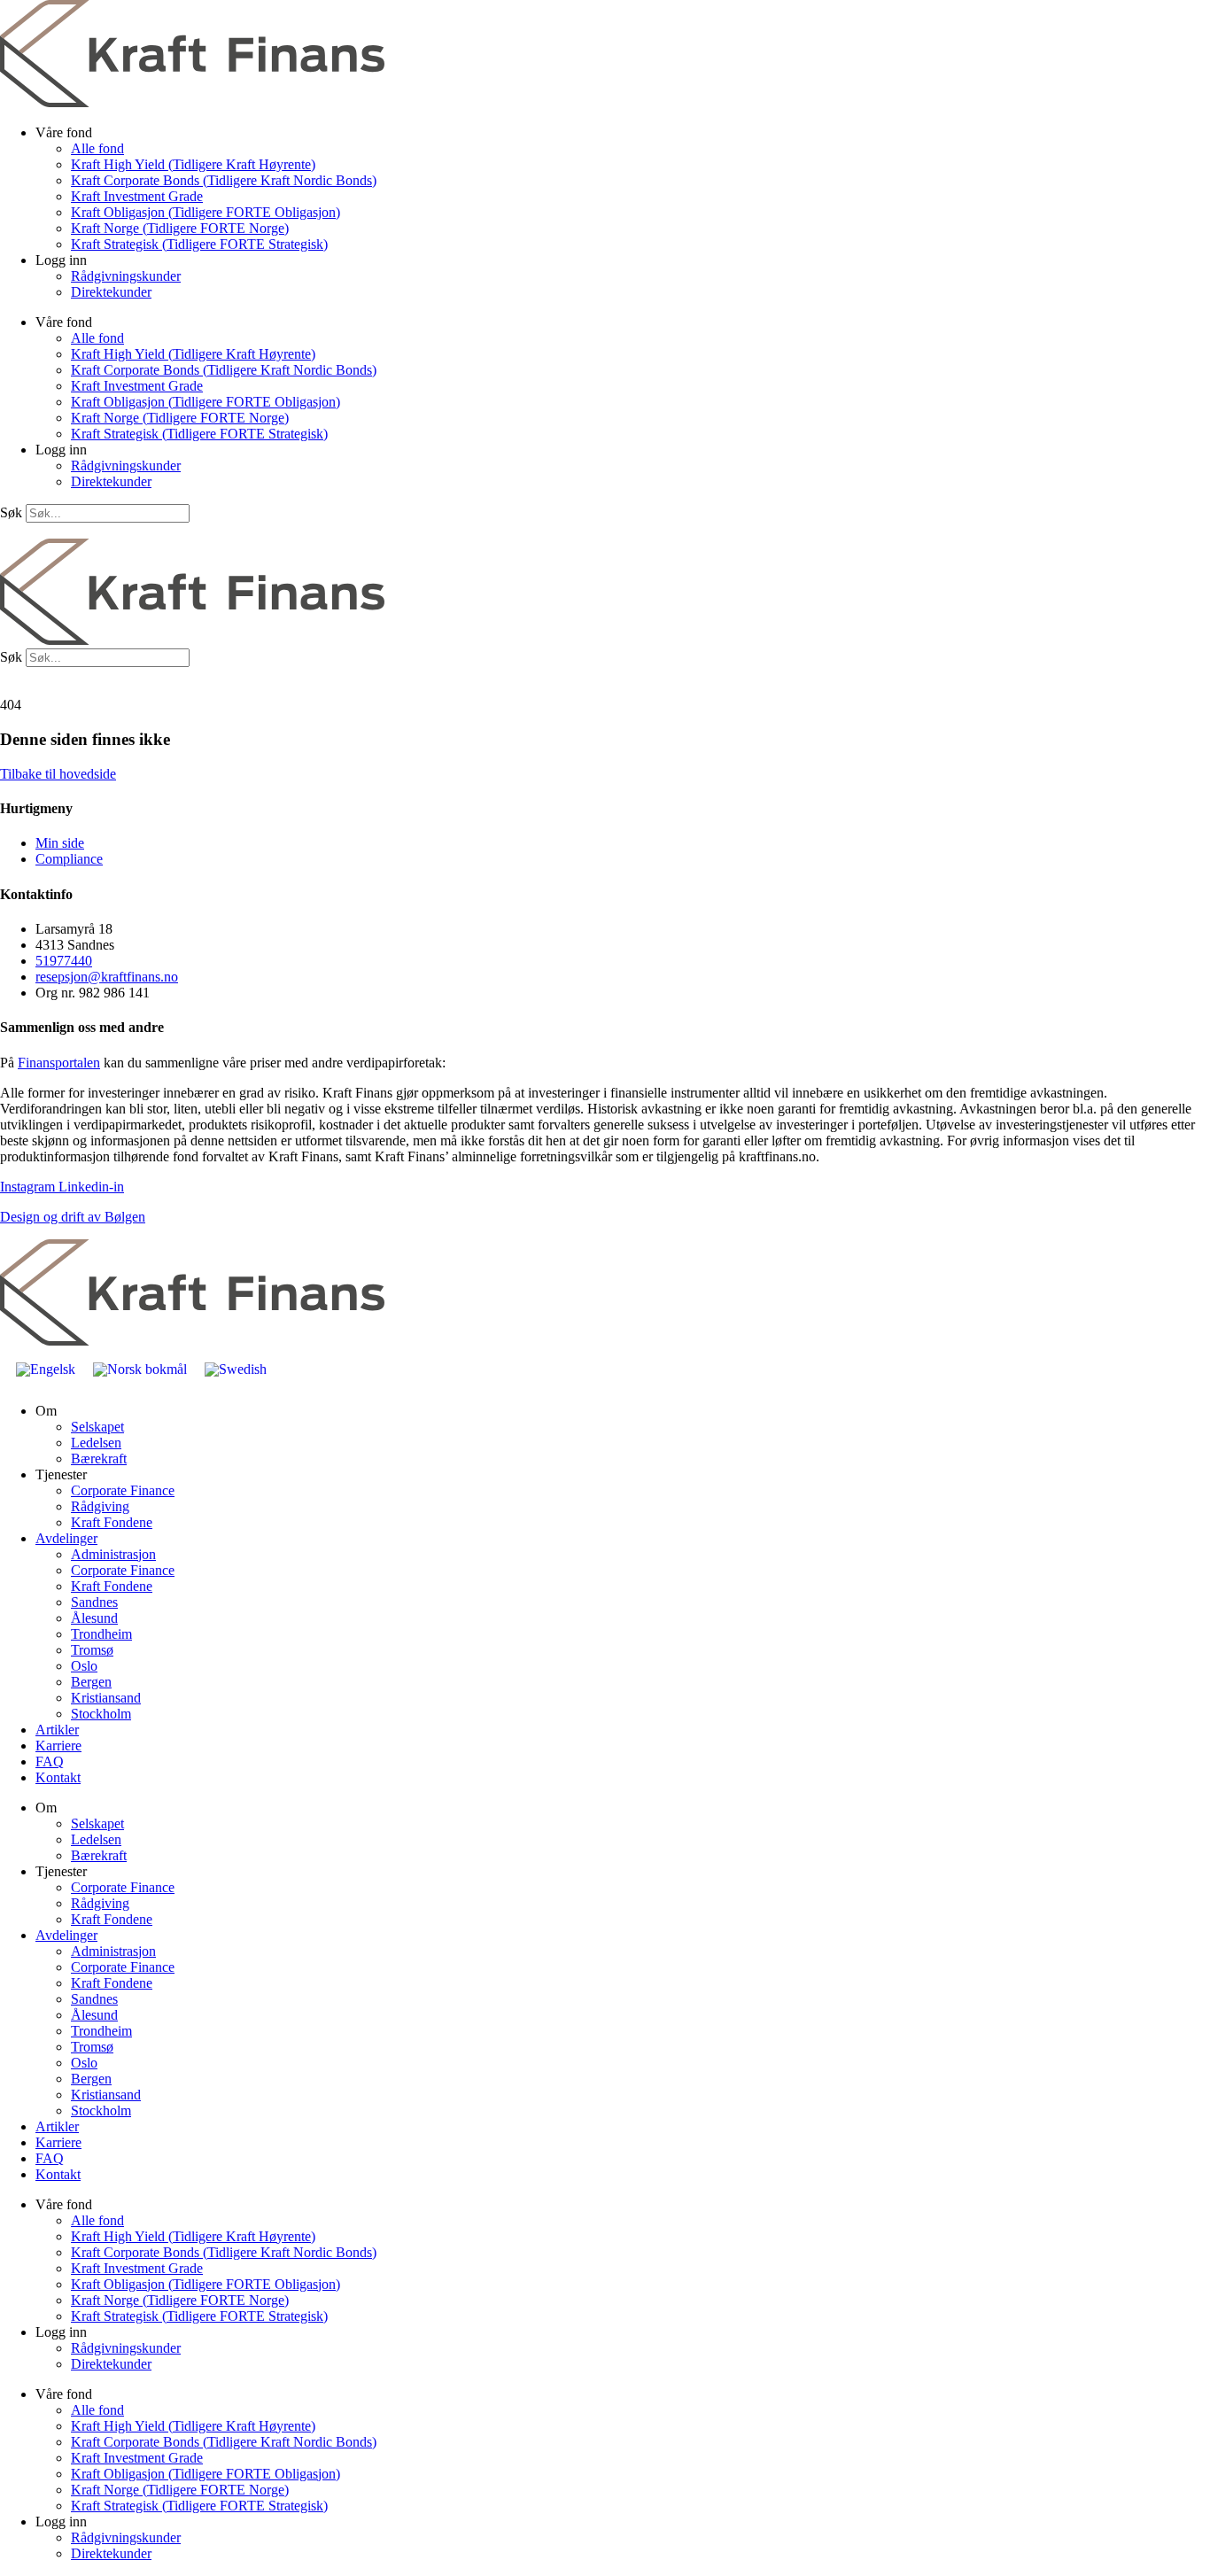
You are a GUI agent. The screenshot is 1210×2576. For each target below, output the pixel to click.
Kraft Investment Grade (137, 196)
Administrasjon (113, 1554)
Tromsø (92, 1650)
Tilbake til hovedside (58, 774)
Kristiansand (106, 1698)
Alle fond (97, 148)
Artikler (57, 1730)
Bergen (91, 1682)
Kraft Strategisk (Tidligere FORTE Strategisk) (199, 244)
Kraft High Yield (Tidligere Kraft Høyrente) (193, 164)
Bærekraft (99, 1459)
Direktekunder (111, 292)
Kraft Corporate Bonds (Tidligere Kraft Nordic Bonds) (224, 180)
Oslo (84, 1666)
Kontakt (58, 1777)
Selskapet (97, 1427)
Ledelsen (96, 1443)
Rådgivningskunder (126, 276)
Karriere (58, 1746)
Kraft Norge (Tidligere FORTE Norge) (180, 228)
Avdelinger (66, 1538)
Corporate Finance (123, 1490)
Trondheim (101, 1634)
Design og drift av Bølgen (73, 1217)
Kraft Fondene (112, 1522)
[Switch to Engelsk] (46, 1369)
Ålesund (94, 1618)
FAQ (50, 1761)
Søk (11, 512)
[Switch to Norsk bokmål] (140, 1369)
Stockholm (101, 1714)
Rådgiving (100, 1506)
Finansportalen (59, 1063)
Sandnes (94, 1602)
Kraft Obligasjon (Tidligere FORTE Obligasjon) (206, 212)
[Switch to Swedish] (236, 1369)
